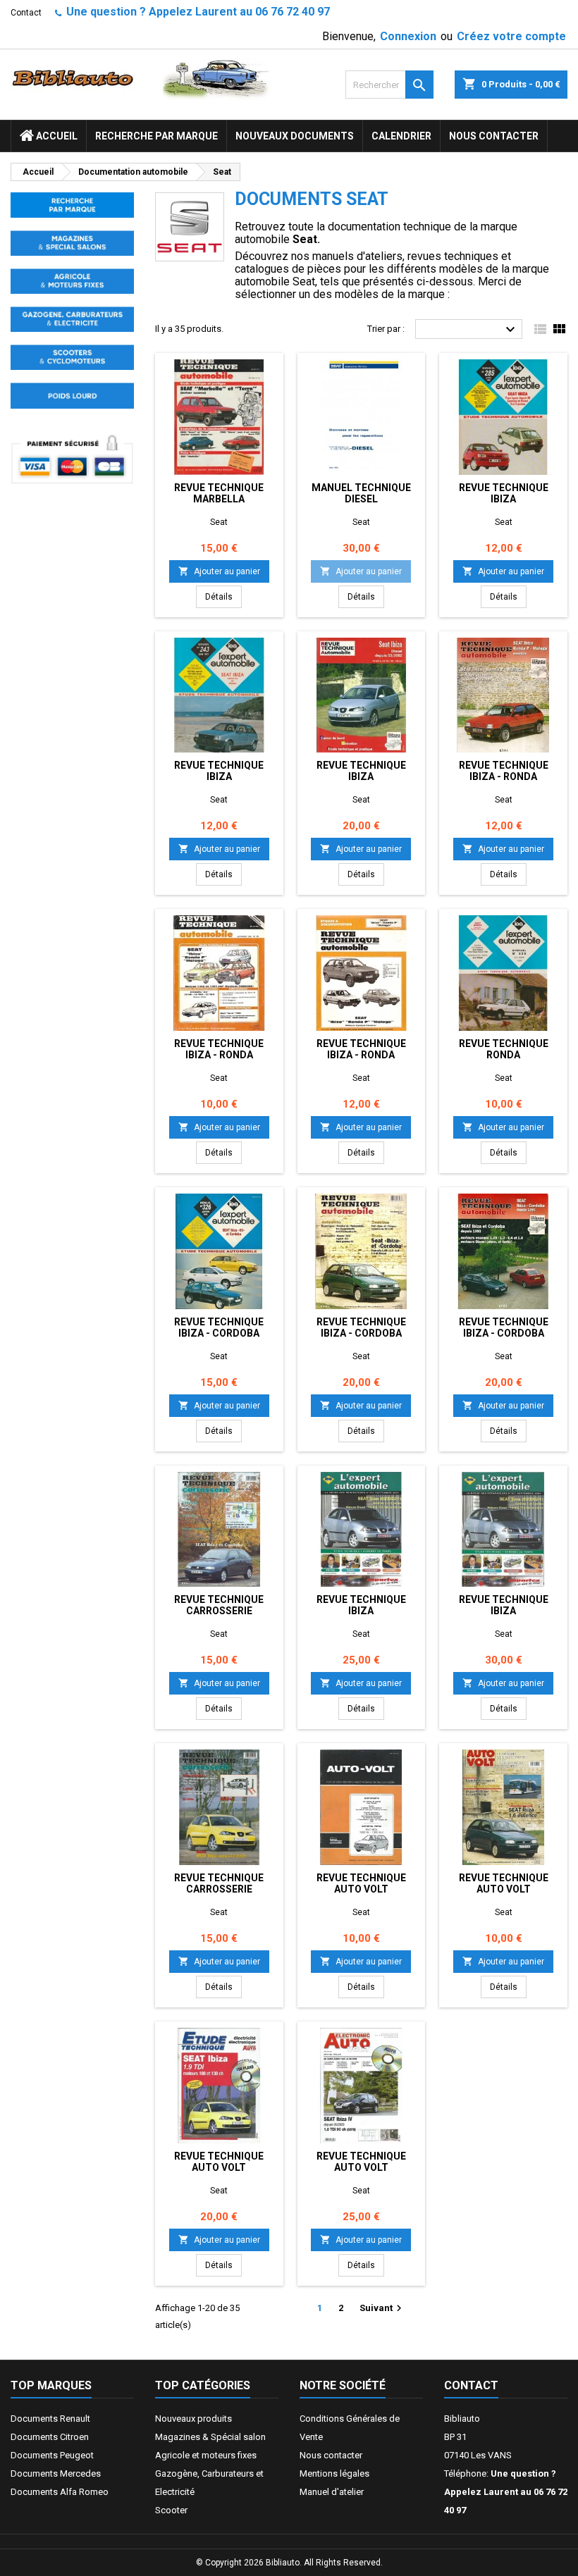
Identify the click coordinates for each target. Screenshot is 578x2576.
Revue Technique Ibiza (504, 493)
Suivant (382, 2308)
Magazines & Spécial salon (210, 2437)
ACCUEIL (56, 136)
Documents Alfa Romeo (60, 2492)
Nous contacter (494, 136)
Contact (26, 13)
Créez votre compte (511, 36)
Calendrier (401, 136)
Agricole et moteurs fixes (206, 2455)
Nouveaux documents (295, 136)
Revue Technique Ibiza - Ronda (504, 771)
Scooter (171, 2510)
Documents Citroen (50, 2437)
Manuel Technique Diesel (361, 493)
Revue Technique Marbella (219, 493)
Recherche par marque (156, 136)
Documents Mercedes (56, 2473)
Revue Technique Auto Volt (361, 1883)
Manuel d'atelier (332, 2492)
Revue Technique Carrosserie (219, 1605)
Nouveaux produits (193, 2419)
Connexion (408, 36)
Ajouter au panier (219, 571)
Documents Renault (50, 2419)
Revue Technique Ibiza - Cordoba (219, 1327)
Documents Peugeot (52, 2455)
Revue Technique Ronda (504, 1049)
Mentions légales (334, 2473)
